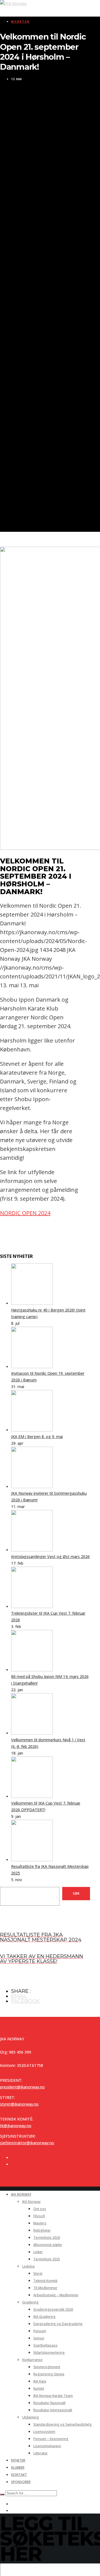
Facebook (26, 2001)
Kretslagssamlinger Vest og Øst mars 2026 (50, 1557)
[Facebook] (13, 2158)
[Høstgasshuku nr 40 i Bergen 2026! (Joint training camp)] (32, 1303)
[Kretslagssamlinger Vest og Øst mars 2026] (32, 1550)
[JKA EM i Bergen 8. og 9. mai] (32, 1430)
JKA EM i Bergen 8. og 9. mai (37, 1437)
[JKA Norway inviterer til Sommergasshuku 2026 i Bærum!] (32, 1487)
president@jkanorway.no (22, 2087)
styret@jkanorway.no (19, 2104)
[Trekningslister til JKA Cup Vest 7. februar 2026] (32, 1607)
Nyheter (20, 21)
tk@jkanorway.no (16, 2126)
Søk (76, 1893)
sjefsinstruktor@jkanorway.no (27, 2143)
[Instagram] (13, 2164)
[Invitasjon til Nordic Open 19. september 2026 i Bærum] (32, 1367)
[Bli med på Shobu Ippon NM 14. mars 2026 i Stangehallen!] (32, 1670)
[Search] (2, 2494)
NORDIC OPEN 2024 (25, 1213)
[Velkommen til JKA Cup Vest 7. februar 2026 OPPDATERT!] (32, 1796)
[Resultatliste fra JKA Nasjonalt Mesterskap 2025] (32, 1860)
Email (19, 1996)
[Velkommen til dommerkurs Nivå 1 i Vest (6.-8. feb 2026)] (32, 1733)
